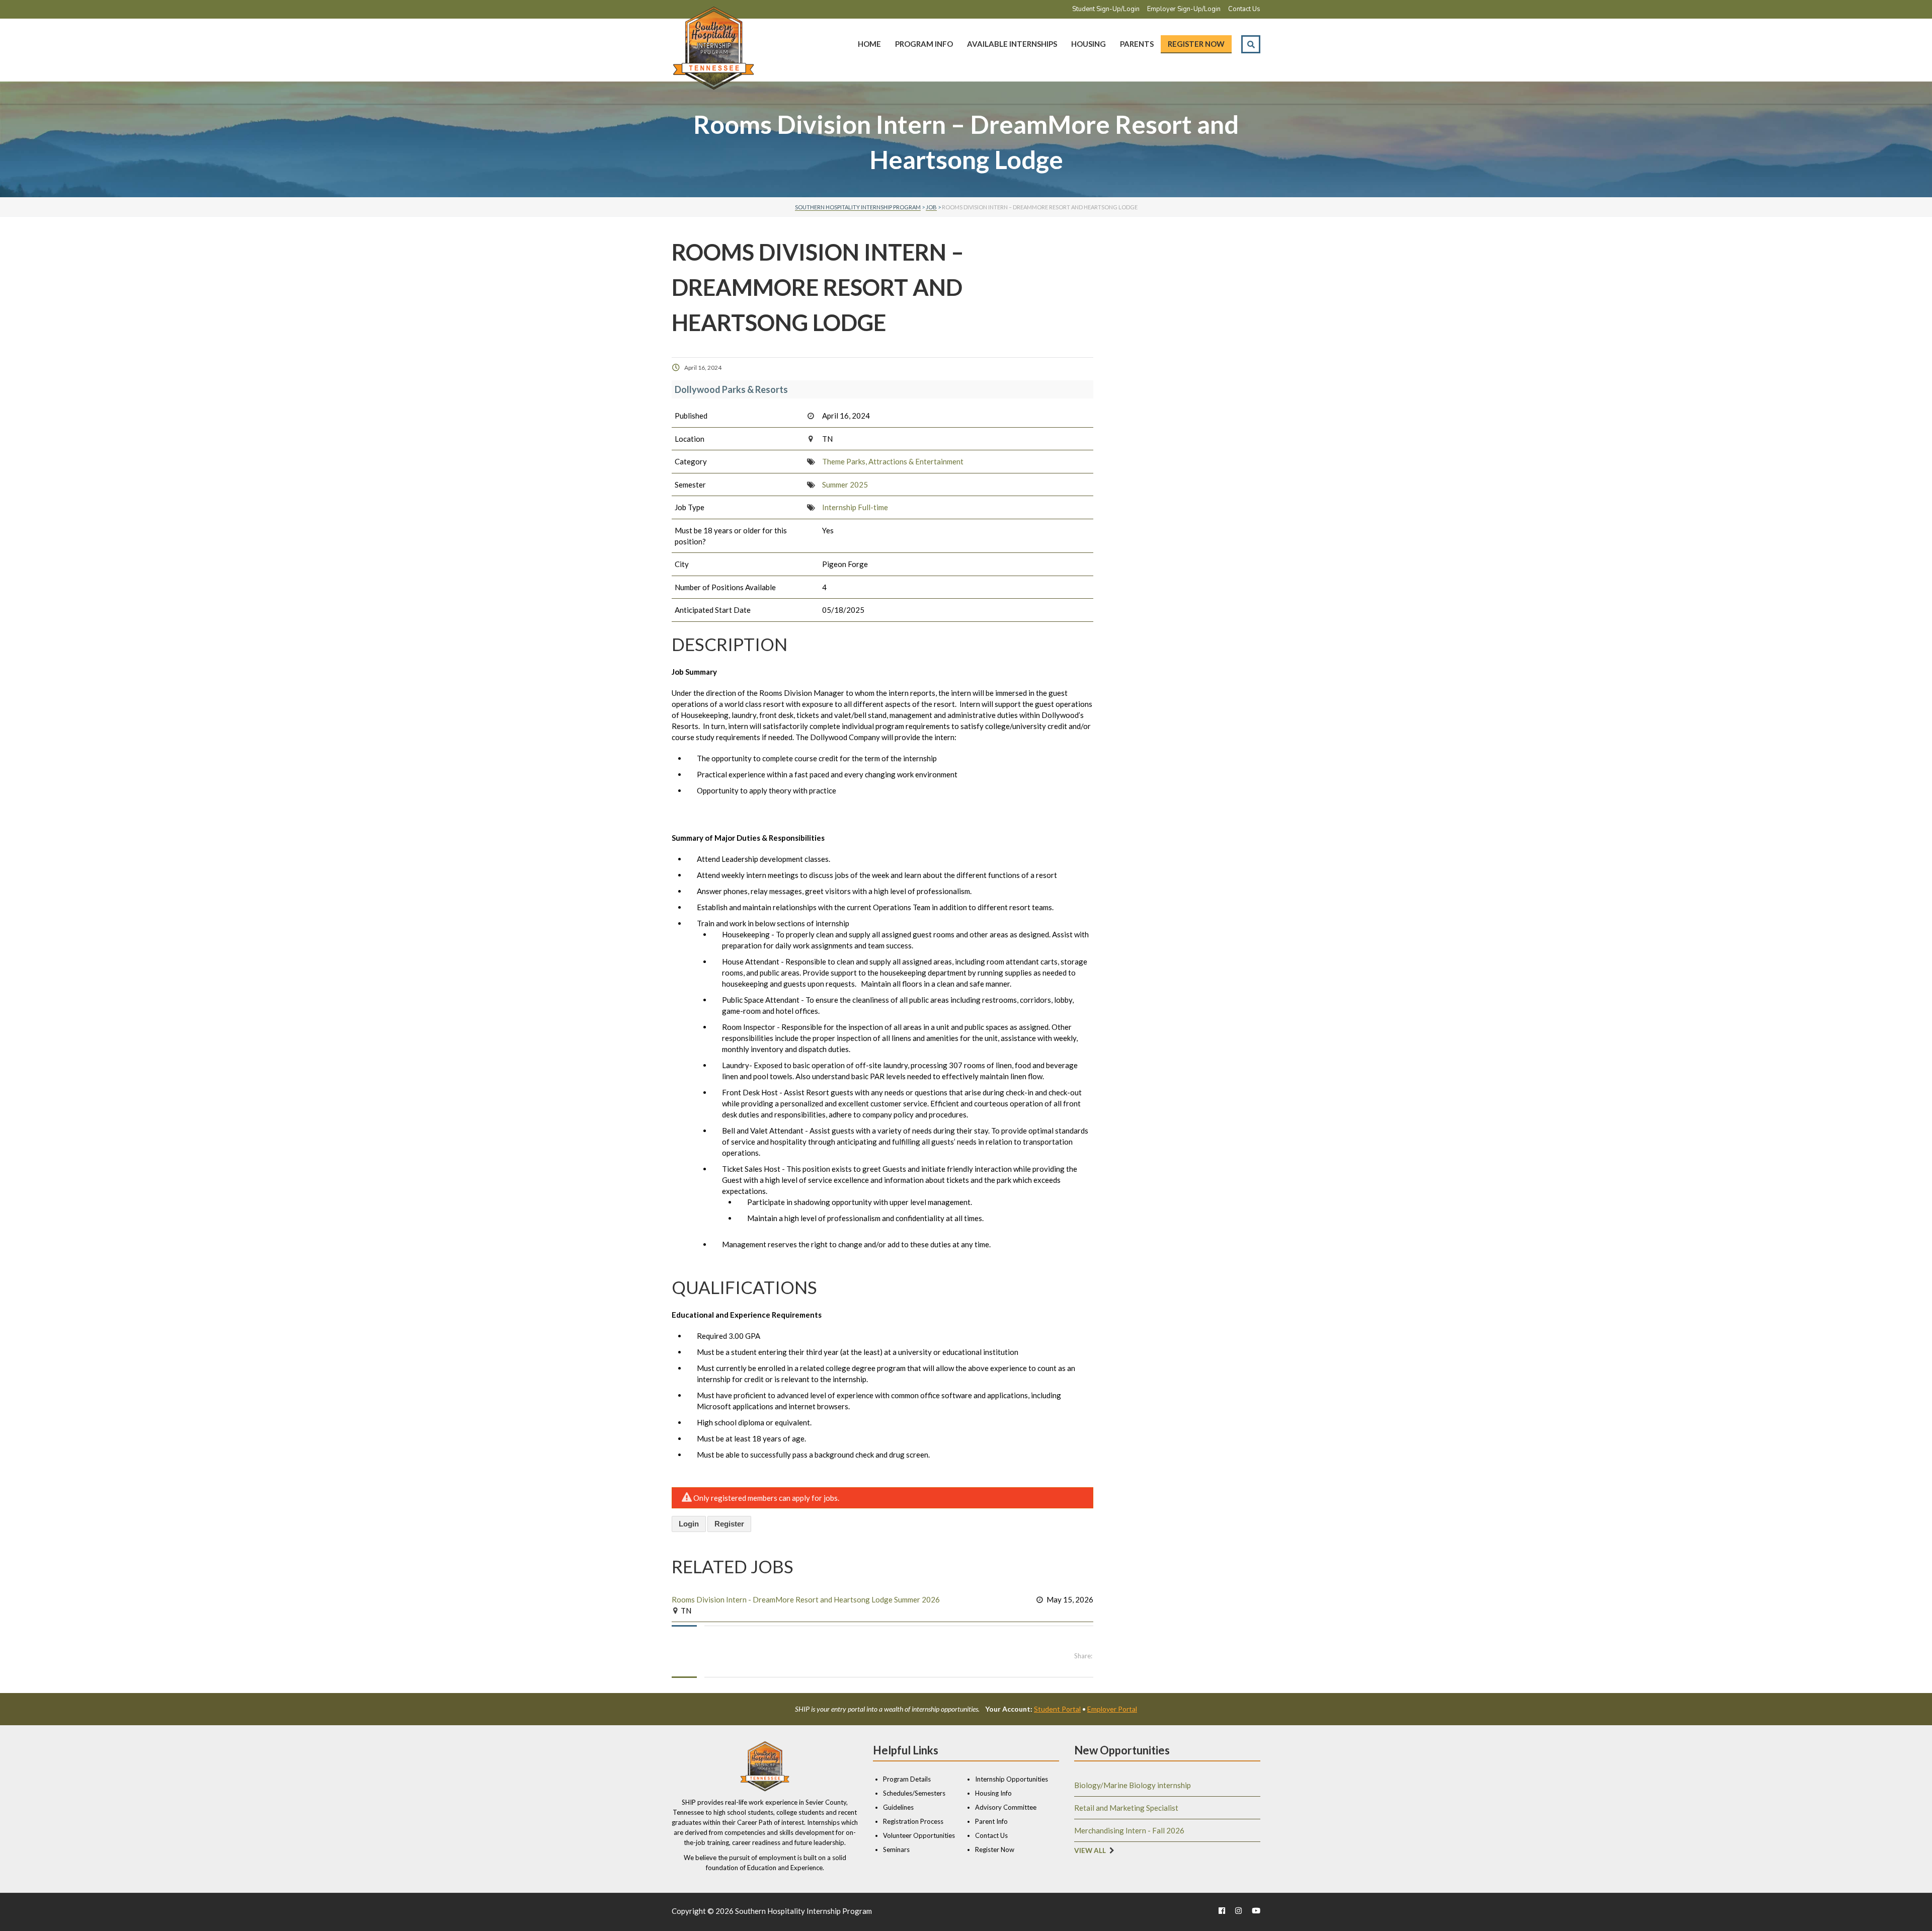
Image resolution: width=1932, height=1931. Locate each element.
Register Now (1196, 44)
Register (729, 1524)
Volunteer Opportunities (919, 1835)
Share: (1083, 1656)
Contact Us (1244, 9)
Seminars (896, 1849)
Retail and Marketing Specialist (1126, 1808)
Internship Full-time (855, 507)
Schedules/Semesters (914, 1793)
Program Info (924, 44)
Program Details (907, 1779)
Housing (1089, 44)
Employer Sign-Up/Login (1184, 9)
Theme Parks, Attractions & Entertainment (893, 461)
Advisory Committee (1006, 1807)
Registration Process (913, 1821)
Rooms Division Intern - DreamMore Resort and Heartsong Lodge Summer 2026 (806, 1599)
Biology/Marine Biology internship (1133, 1785)
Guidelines (898, 1807)
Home (869, 44)
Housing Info (993, 1793)
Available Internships (1012, 44)
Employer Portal (1112, 1709)
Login (689, 1524)
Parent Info (991, 1821)
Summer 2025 (845, 485)
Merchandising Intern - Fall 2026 (1129, 1830)
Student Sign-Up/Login (1106, 9)
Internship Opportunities (1012, 1779)
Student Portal (1057, 1709)
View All (1090, 1850)
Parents (1137, 44)
